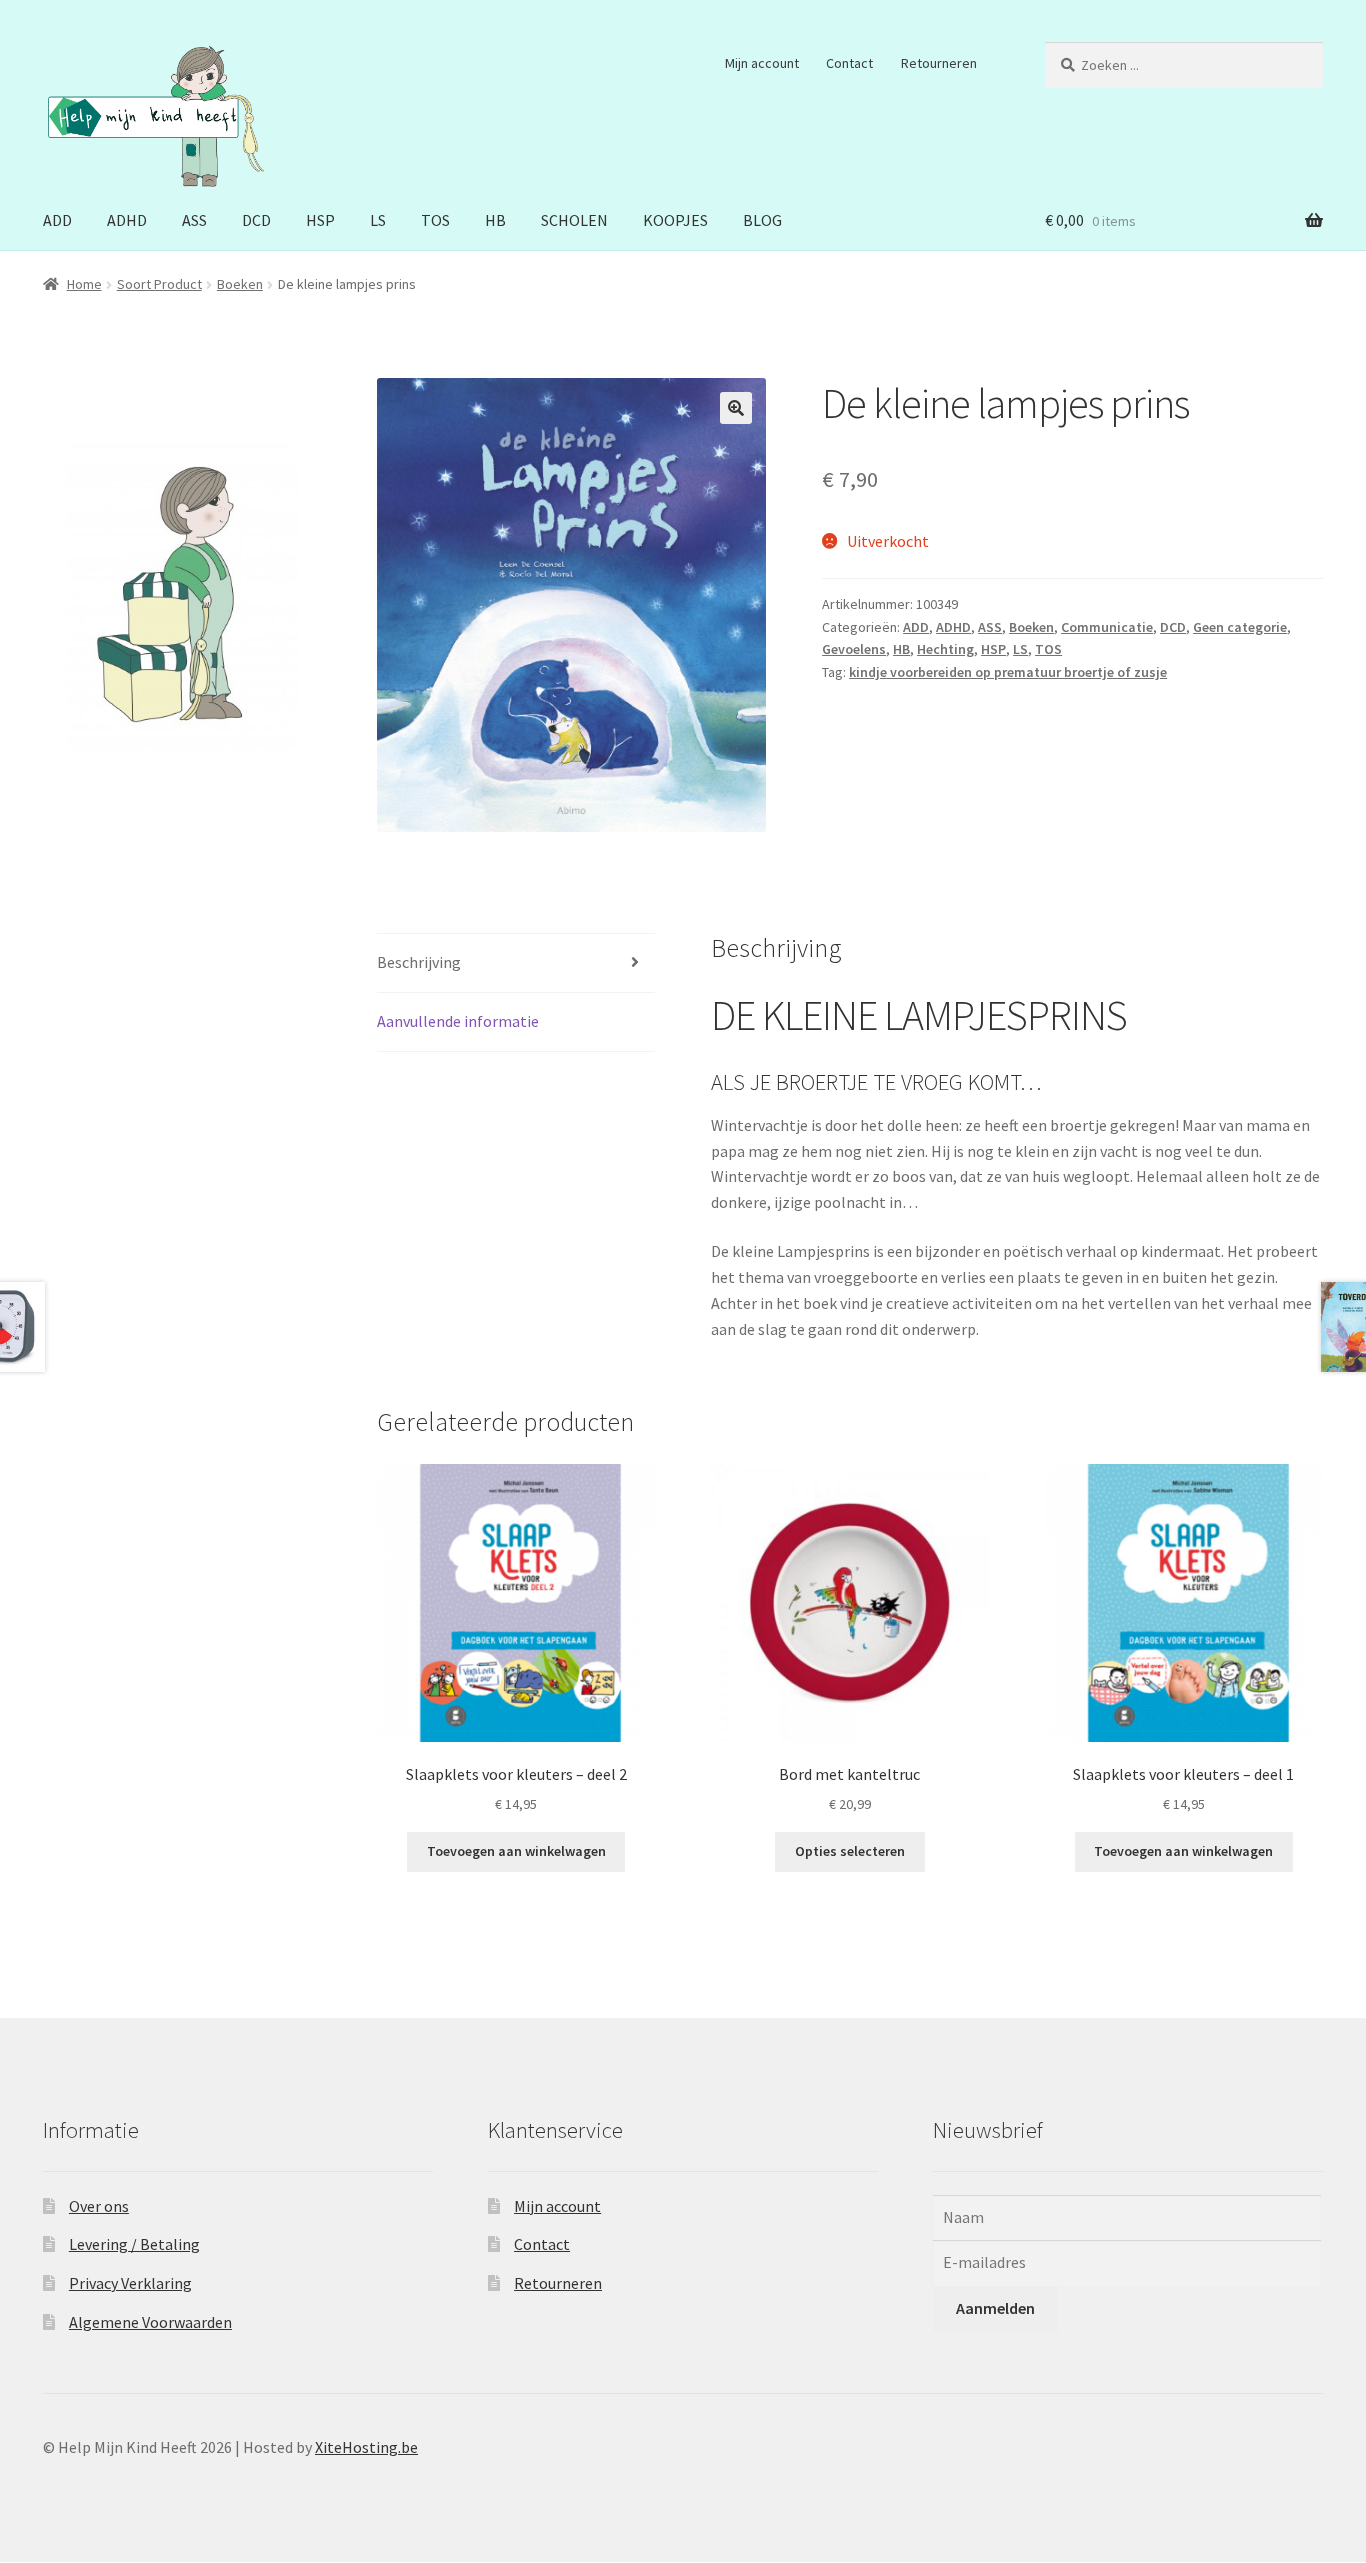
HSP (320, 220)
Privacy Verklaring (130, 2283)
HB (495, 220)
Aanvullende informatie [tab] (458, 1021)
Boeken (240, 284)
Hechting (945, 649)
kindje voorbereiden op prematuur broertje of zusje (1008, 672)
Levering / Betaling (134, 2244)
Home (84, 284)
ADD (57, 220)
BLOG (762, 220)
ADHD (127, 220)
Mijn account (762, 63)
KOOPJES (675, 220)
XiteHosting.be (366, 2447)
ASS (194, 220)
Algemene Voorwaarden (150, 2322)
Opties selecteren (850, 1851)
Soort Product (159, 284)
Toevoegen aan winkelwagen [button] (516, 1851)
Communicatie (1107, 627)
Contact (849, 63)
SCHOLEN (574, 220)
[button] (736, 408)
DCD (256, 220)
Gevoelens (854, 649)
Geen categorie (1240, 627)
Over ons (99, 2206)
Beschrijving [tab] (419, 962)
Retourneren (939, 63)
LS (378, 220)
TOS (435, 220)
